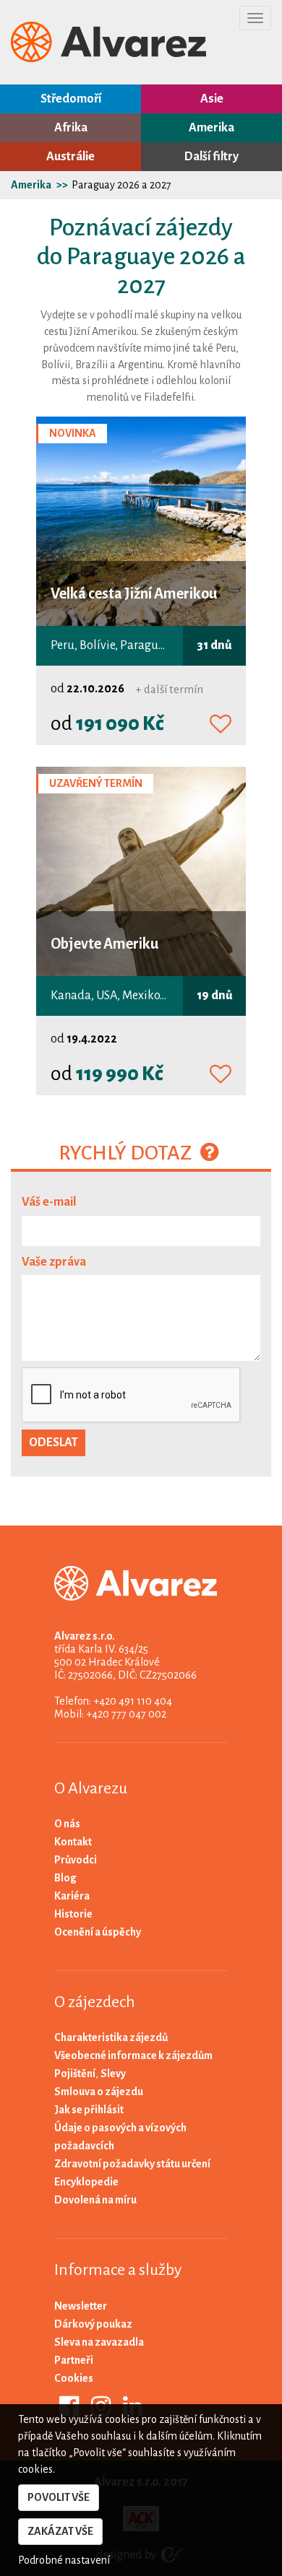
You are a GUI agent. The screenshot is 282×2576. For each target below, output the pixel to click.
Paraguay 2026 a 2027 (121, 185)
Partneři (74, 2360)
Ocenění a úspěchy (98, 1932)
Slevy (113, 2074)
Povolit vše (59, 2497)
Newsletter (81, 2306)
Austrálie (70, 157)
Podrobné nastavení (64, 2560)
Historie (73, 1914)
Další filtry (211, 157)
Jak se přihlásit (89, 2110)
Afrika (71, 128)
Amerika (211, 128)
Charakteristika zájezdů (111, 2037)
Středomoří (71, 99)
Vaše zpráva (54, 1262)
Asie (212, 99)
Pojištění (75, 2074)
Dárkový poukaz (93, 2324)
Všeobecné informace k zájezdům (133, 2055)
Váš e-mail (49, 1202)
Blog (65, 1878)
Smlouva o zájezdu (99, 2092)
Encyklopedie (86, 2182)
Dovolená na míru (95, 2200)
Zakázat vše (60, 2531)
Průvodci (76, 1860)
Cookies (74, 2378)
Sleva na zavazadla (99, 2342)
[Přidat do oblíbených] (221, 725)
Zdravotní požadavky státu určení (132, 2164)
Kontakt (73, 1842)
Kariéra (72, 1896)
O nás (67, 1824)
